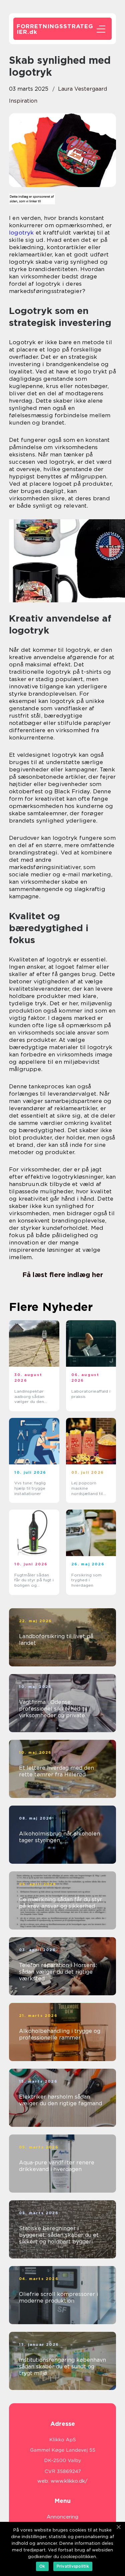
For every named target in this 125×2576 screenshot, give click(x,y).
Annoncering (62, 2517)
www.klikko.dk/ (69, 2481)
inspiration (23, 101)
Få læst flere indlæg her (63, 1275)
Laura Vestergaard (82, 89)
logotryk (21, 233)
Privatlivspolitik (73, 2566)
